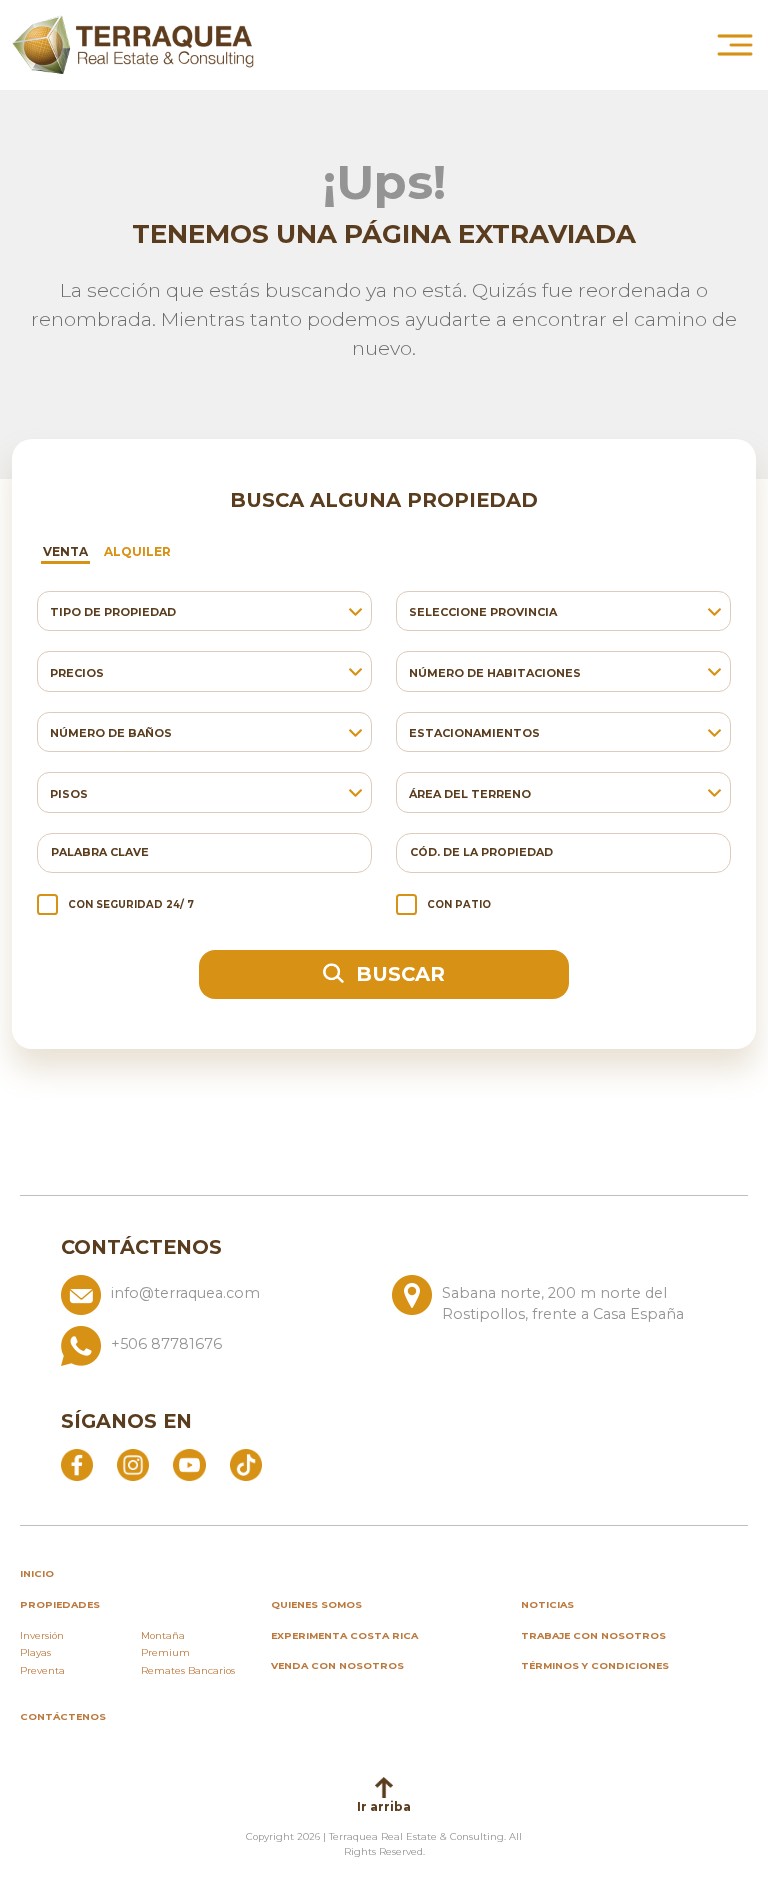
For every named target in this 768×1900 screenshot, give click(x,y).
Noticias (547, 1604)
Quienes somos (316, 1604)
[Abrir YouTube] (189, 1464)
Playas (35, 1652)
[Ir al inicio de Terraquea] (133, 45)
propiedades (60, 1604)
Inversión (42, 1635)
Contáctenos (63, 1716)
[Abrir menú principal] (735, 45)
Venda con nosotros (337, 1665)
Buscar (397, 974)
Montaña (163, 1635)
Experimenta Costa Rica (344, 1635)
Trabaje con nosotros (593, 1635)
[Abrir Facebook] (77, 1464)
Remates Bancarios (188, 1670)
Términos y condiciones (595, 1665)
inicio (37, 1573)
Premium (165, 1652)
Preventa (42, 1670)
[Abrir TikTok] (246, 1464)
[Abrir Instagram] (133, 1464)
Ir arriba (384, 1806)
